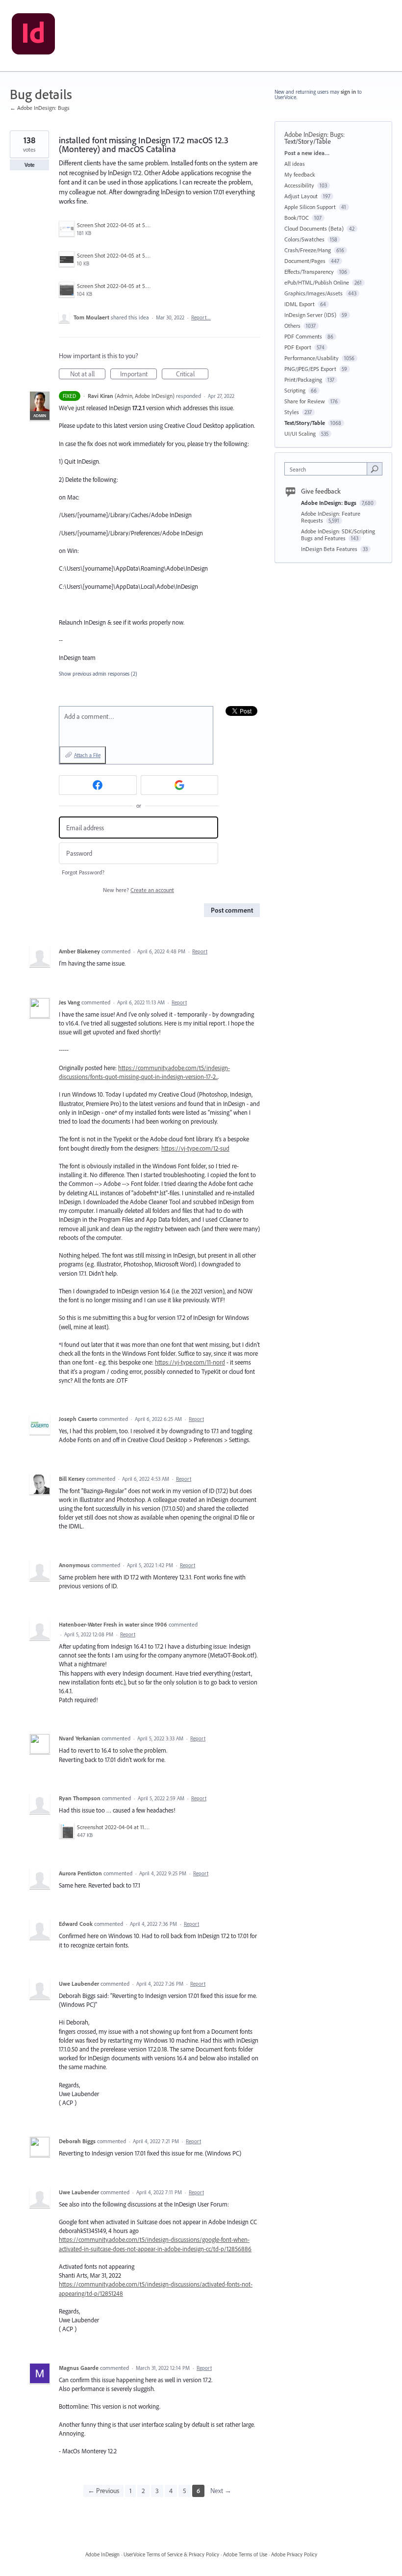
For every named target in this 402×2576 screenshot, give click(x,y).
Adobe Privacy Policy (294, 2554)
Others (292, 326)
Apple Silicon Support (310, 207)
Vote (30, 165)
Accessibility (299, 185)
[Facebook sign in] (98, 785)
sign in (348, 92)
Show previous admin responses (98, 674)
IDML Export (300, 304)
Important (138, 374)
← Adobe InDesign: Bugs (40, 108)
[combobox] (328, 469)
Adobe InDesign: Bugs (314, 134)
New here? (138, 890)
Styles (292, 412)
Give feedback (321, 491)
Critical (192, 374)
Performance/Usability (312, 358)
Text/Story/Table (308, 141)
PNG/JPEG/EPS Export (310, 369)
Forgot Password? (83, 872)
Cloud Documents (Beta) (314, 228)
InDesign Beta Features (330, 549)
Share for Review (305, 401)
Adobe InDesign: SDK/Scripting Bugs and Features (338, 535)
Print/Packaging (303, 380)
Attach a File (87, 755)
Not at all (88, 374)
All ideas (295, 164)
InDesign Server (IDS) (310, 315)
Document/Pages (305, 261)
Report (200, 951)
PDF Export (298, 347)
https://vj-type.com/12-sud (195, 1148)
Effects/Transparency (309, 272)
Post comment (232, 910)
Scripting (295, 390)
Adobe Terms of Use (245, 2554)
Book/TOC (297, 218)
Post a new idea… (307, 153)
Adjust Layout (301, 196)
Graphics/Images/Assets (314, 293)
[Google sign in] (180, 785)
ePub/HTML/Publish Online (317, 282)
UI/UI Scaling (300, 434)
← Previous (103, 2491)
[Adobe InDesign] (33, 36)
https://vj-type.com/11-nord (190, 1362)
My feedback (300, 174)
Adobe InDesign (102, 2554)
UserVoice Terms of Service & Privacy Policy (171, 2554)
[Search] (375, 469)
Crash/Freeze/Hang (308, 250)
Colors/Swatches (304, 239)
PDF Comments (303, 336)
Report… (201, 317)
